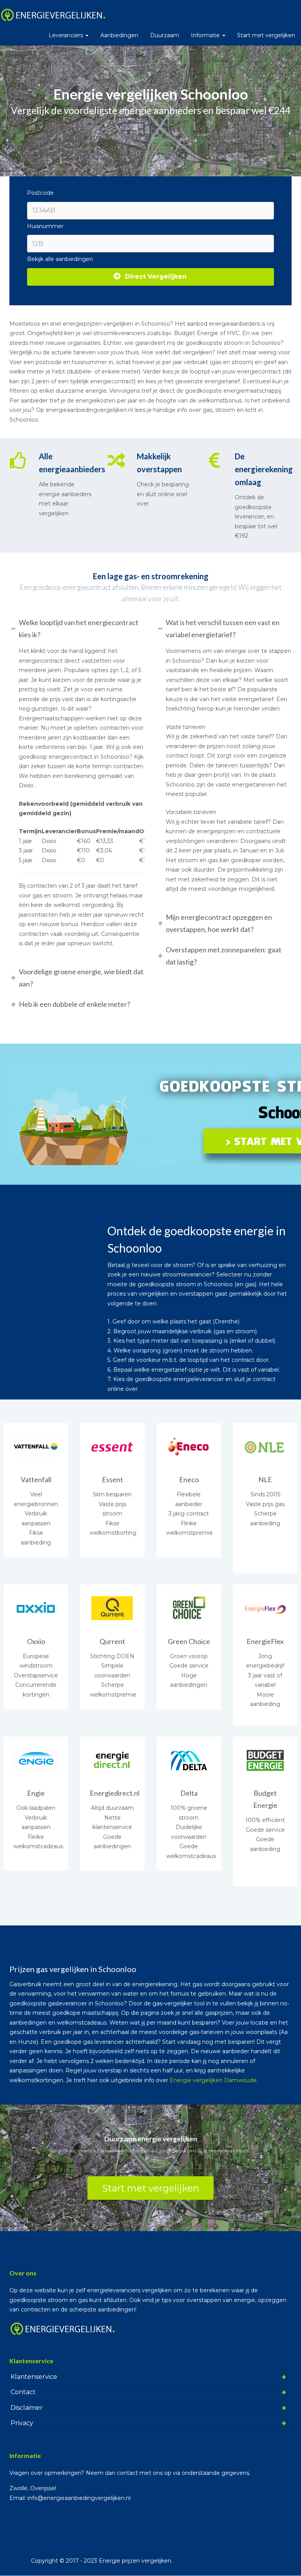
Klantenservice (34, 2376)
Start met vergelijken (266, 35)
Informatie (206, 35)
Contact (23, 2392)
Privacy (22, 2423)
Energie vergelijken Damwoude (213, 2080)
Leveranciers (67, 35)
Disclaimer (27, 2407)
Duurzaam (165, 35)
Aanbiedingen (119, 35)
